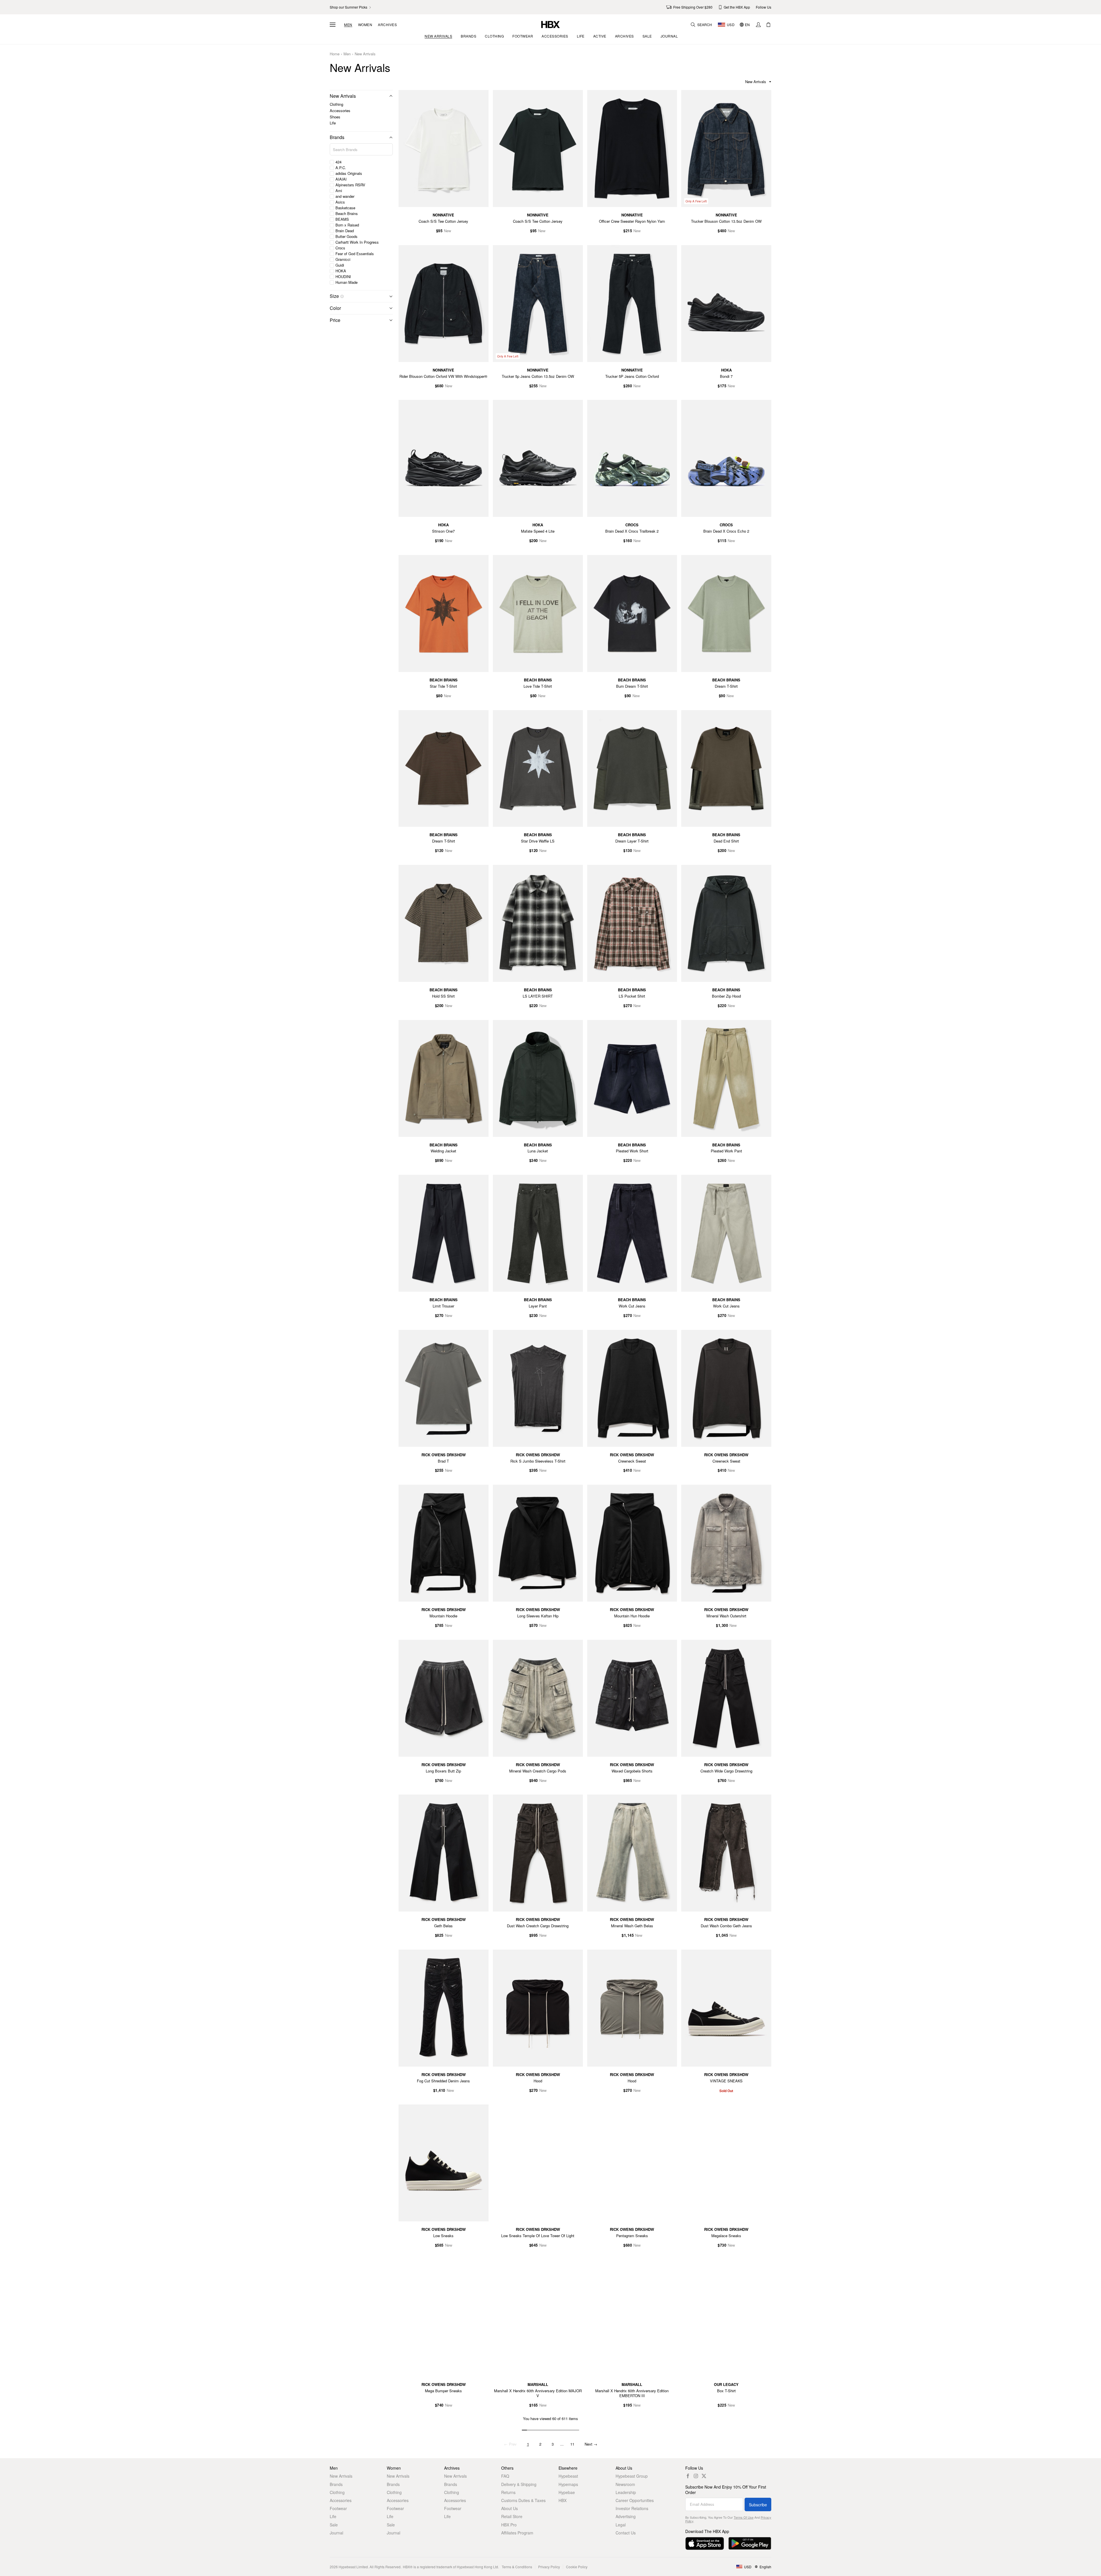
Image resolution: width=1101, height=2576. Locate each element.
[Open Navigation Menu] (333, 25)
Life (333, 123)
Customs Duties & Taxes (523, 2500)
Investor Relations (632, 2508)
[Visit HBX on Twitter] (704, 2476)
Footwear (338, 2508)
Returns (508, 2492)
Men (348, 25)
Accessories (340, 111)
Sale (334, 2525)
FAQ (505, 2476)
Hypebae (567, 2492)
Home (335, 54)
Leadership (626, 2492)
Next (591, 2444)
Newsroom (625, 2484)
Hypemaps (568, 2484)
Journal (336, 2533)
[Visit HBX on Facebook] (688, 2476)
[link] (351, 7)
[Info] (342, 296)
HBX (563, 2500)
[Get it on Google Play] (750, 2543)
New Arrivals (365, 54)
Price (335, 320)
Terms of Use (744, 2517)
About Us (509, 2508)
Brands (337, 137)
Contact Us (626, 2533)
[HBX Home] (550, 24)
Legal (621, 2525)
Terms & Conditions (517, 2567)
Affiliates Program (517, 2533)
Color (335, 308)
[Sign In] (758, 25)
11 (572, 2444)
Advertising (626, 2516)
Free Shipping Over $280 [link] (693, 7)
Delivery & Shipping (519, 2484)
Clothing (336, 104)
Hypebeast (568, 2476)
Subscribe (758, 2505)
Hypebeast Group (632, 2476)
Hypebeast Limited (353, 2567)
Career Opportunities (635, 2500)
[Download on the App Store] (705, 2543)
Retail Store (512, 2516)
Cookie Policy (577, 2567)
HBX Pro (509, 2525)
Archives (387, 25)
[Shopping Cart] (768, 25)
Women (365, 25)
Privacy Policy (549, 2567)
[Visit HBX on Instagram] (696, 2476)
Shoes (335, 117)
